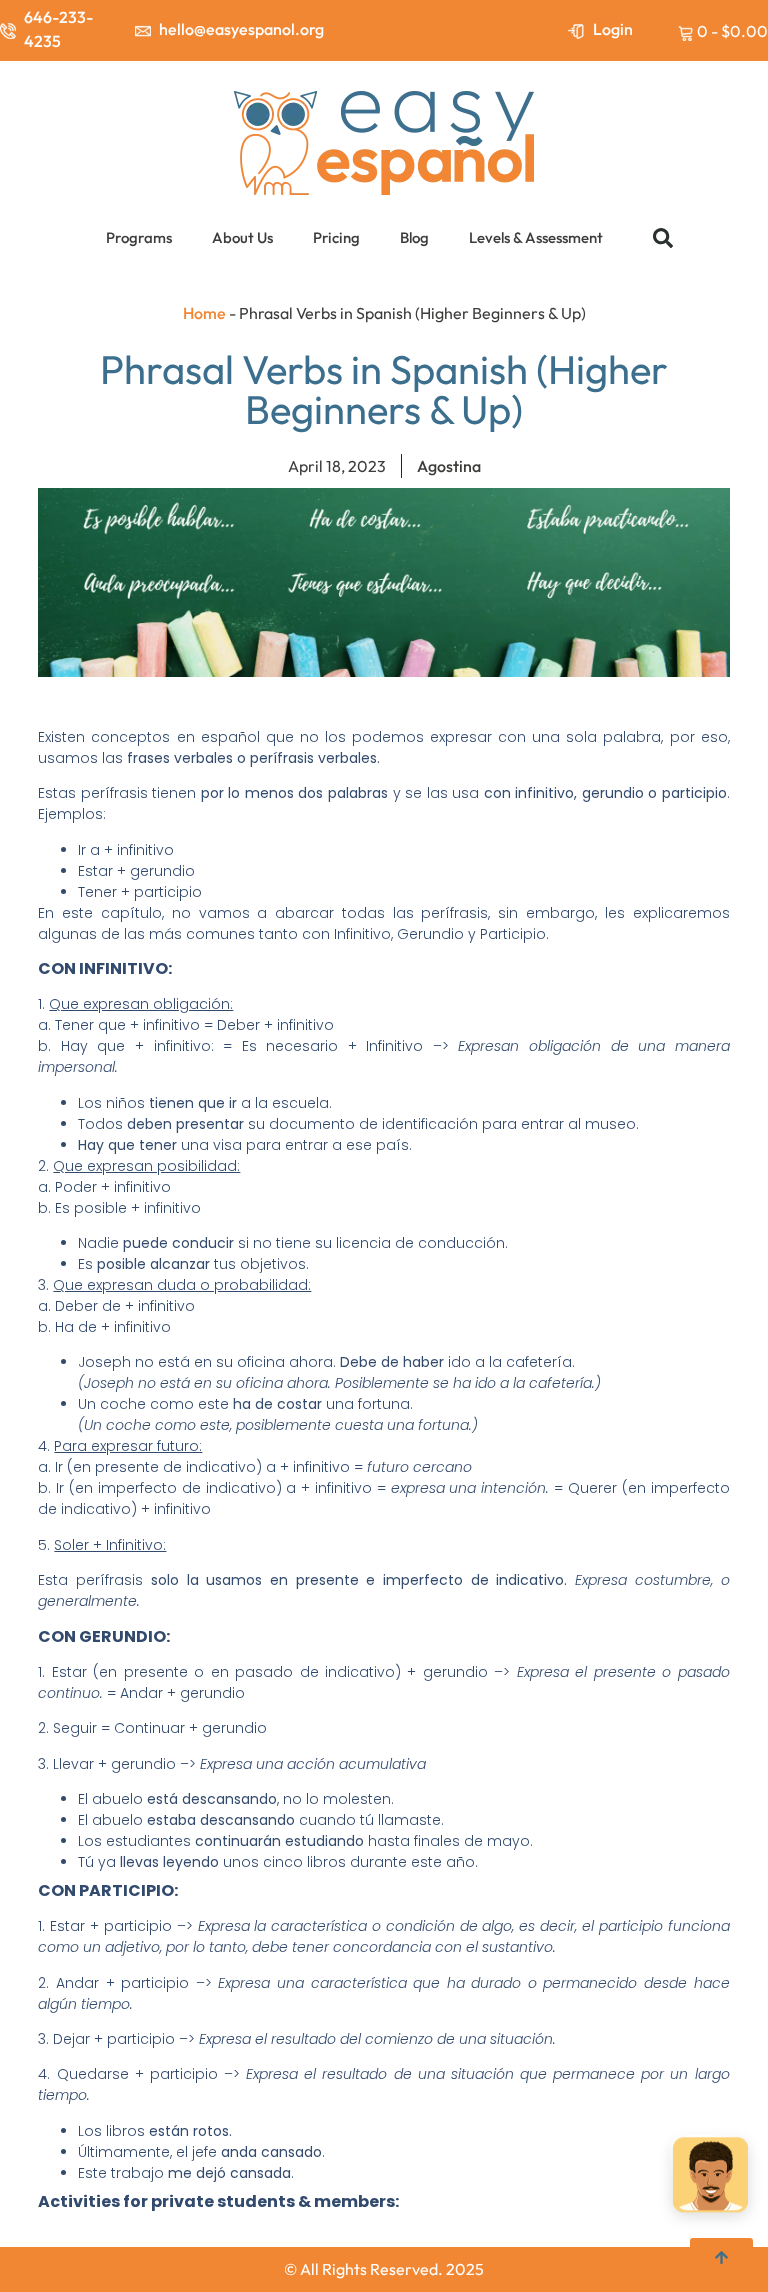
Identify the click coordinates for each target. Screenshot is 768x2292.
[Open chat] (710, 2177)
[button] (663, 238)
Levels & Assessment (536, 237)
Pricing (336, 237)
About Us (242, 237)
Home (204, 313)
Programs (139, 237)
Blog (414, 237)
